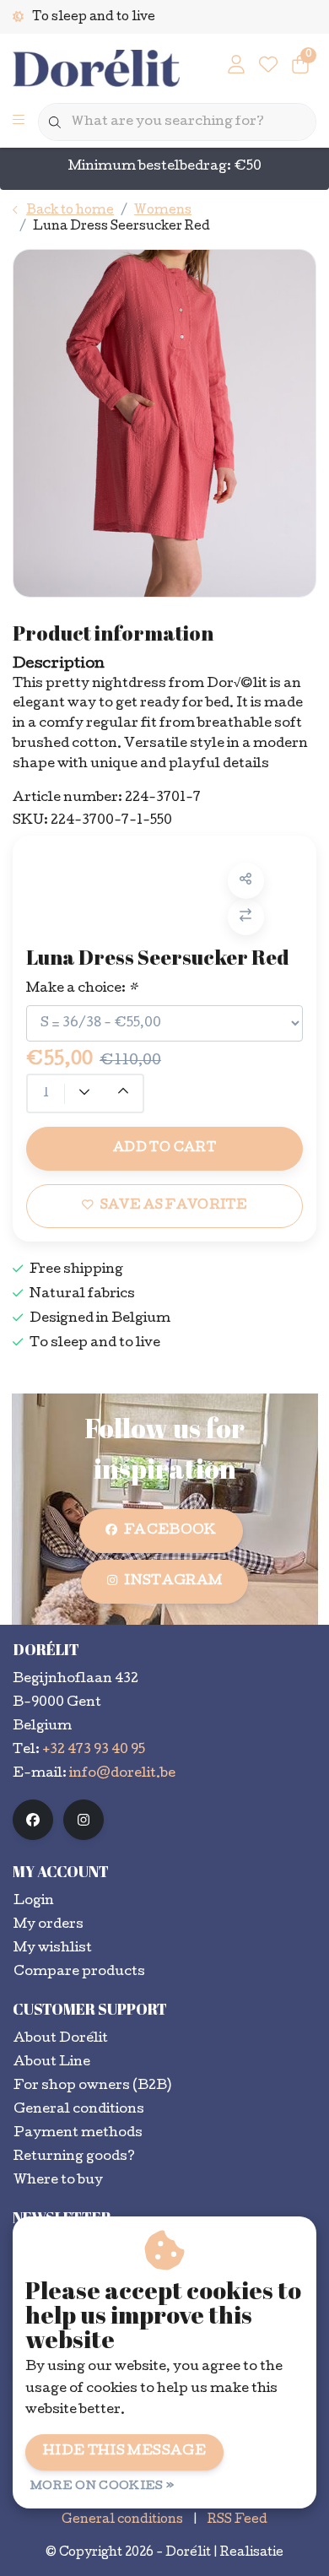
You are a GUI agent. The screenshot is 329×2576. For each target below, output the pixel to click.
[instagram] (84, 1820)
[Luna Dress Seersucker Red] (164, 423)
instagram (173, 1582)
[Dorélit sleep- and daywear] (96, 70)
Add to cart (164, 1149)
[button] (246, 881)
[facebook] (33, 1820)
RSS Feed (237, 2520)
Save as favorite (174, 1206)
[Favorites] (268, 68)
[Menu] (19, 122)
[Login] (236, 68)
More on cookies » (102, 2487)
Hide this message (124, 2452)
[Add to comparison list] (246, 917)
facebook (170, 1531)
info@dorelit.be (122, 1774)
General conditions (122, 2520)
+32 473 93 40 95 (94, 1751)
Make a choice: (82, 989)
